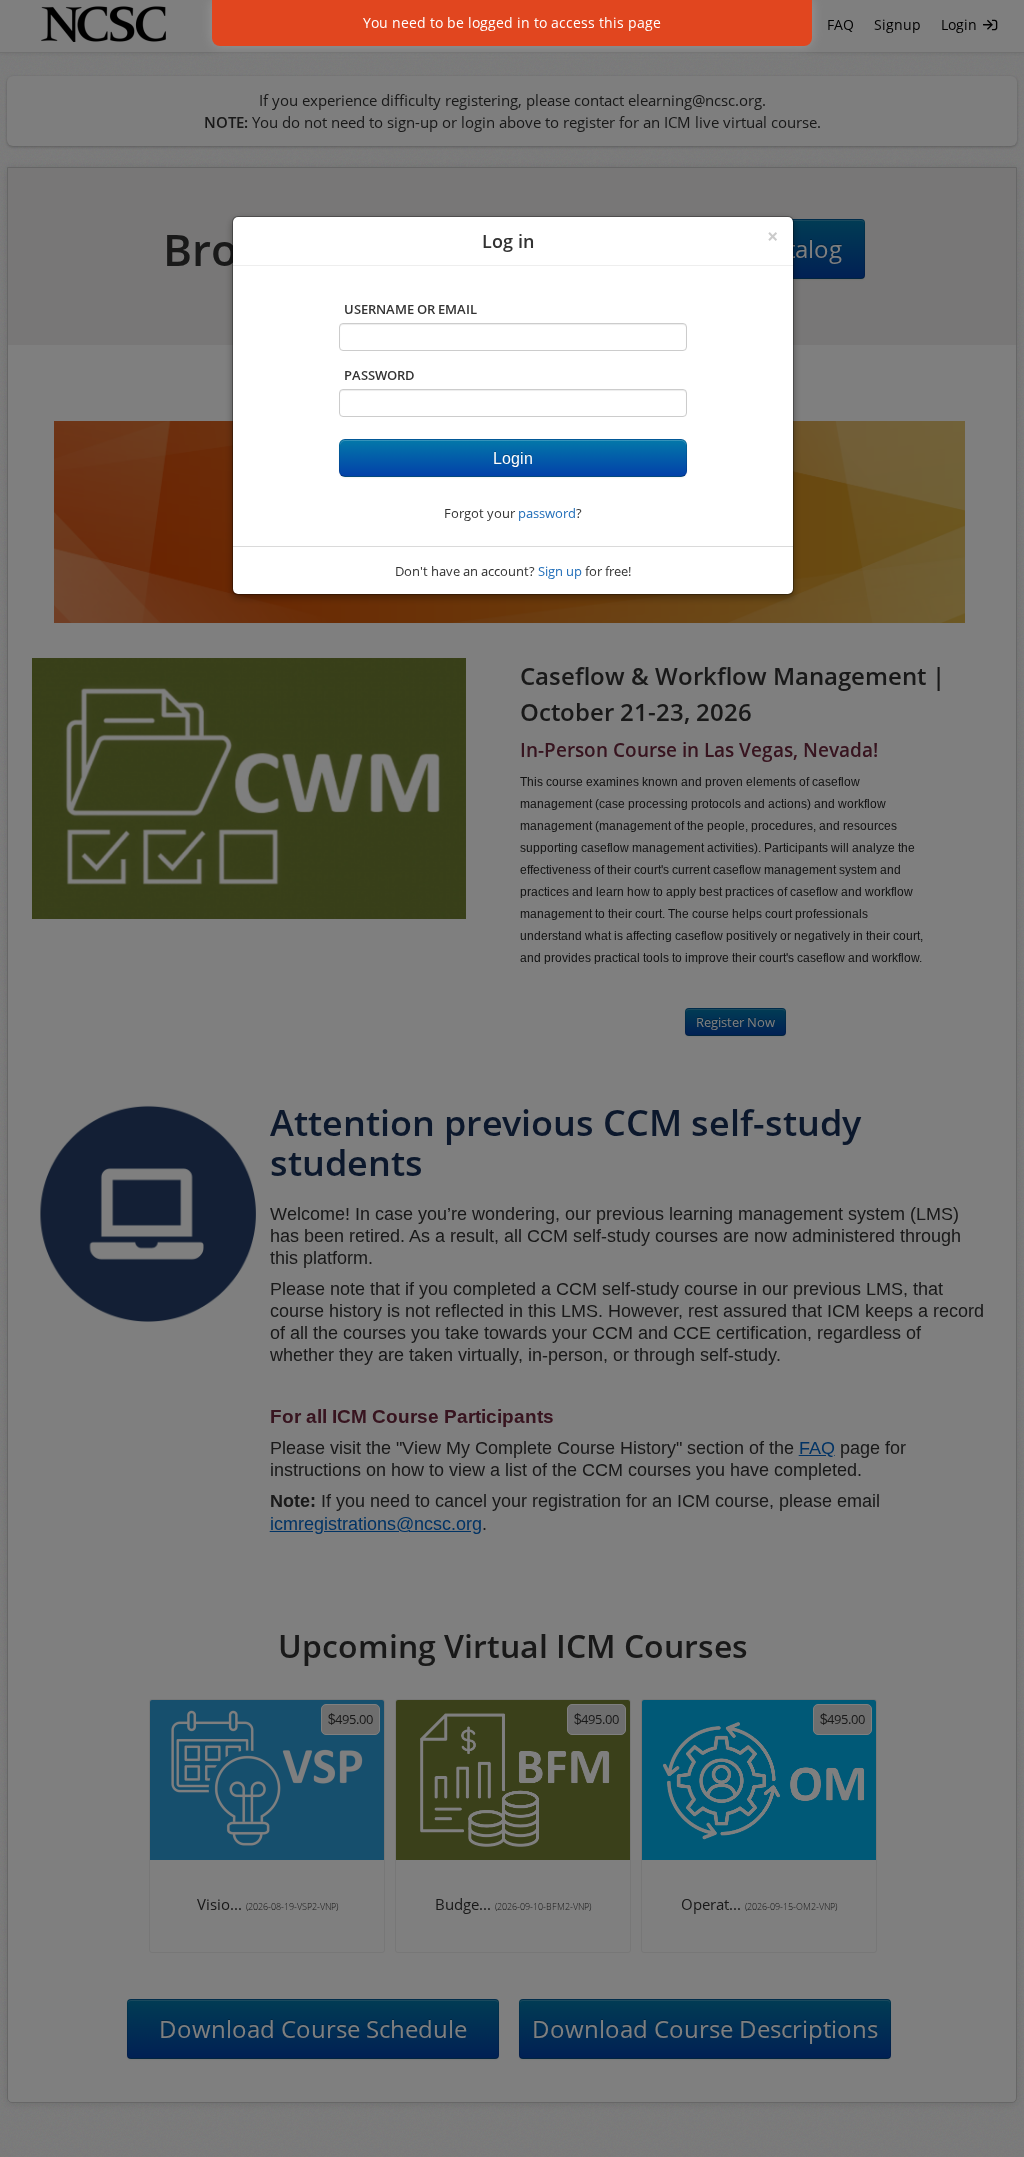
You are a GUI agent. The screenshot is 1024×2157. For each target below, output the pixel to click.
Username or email (410, 309)
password (547, 513)
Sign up (560, 571)
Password (379, 375)
